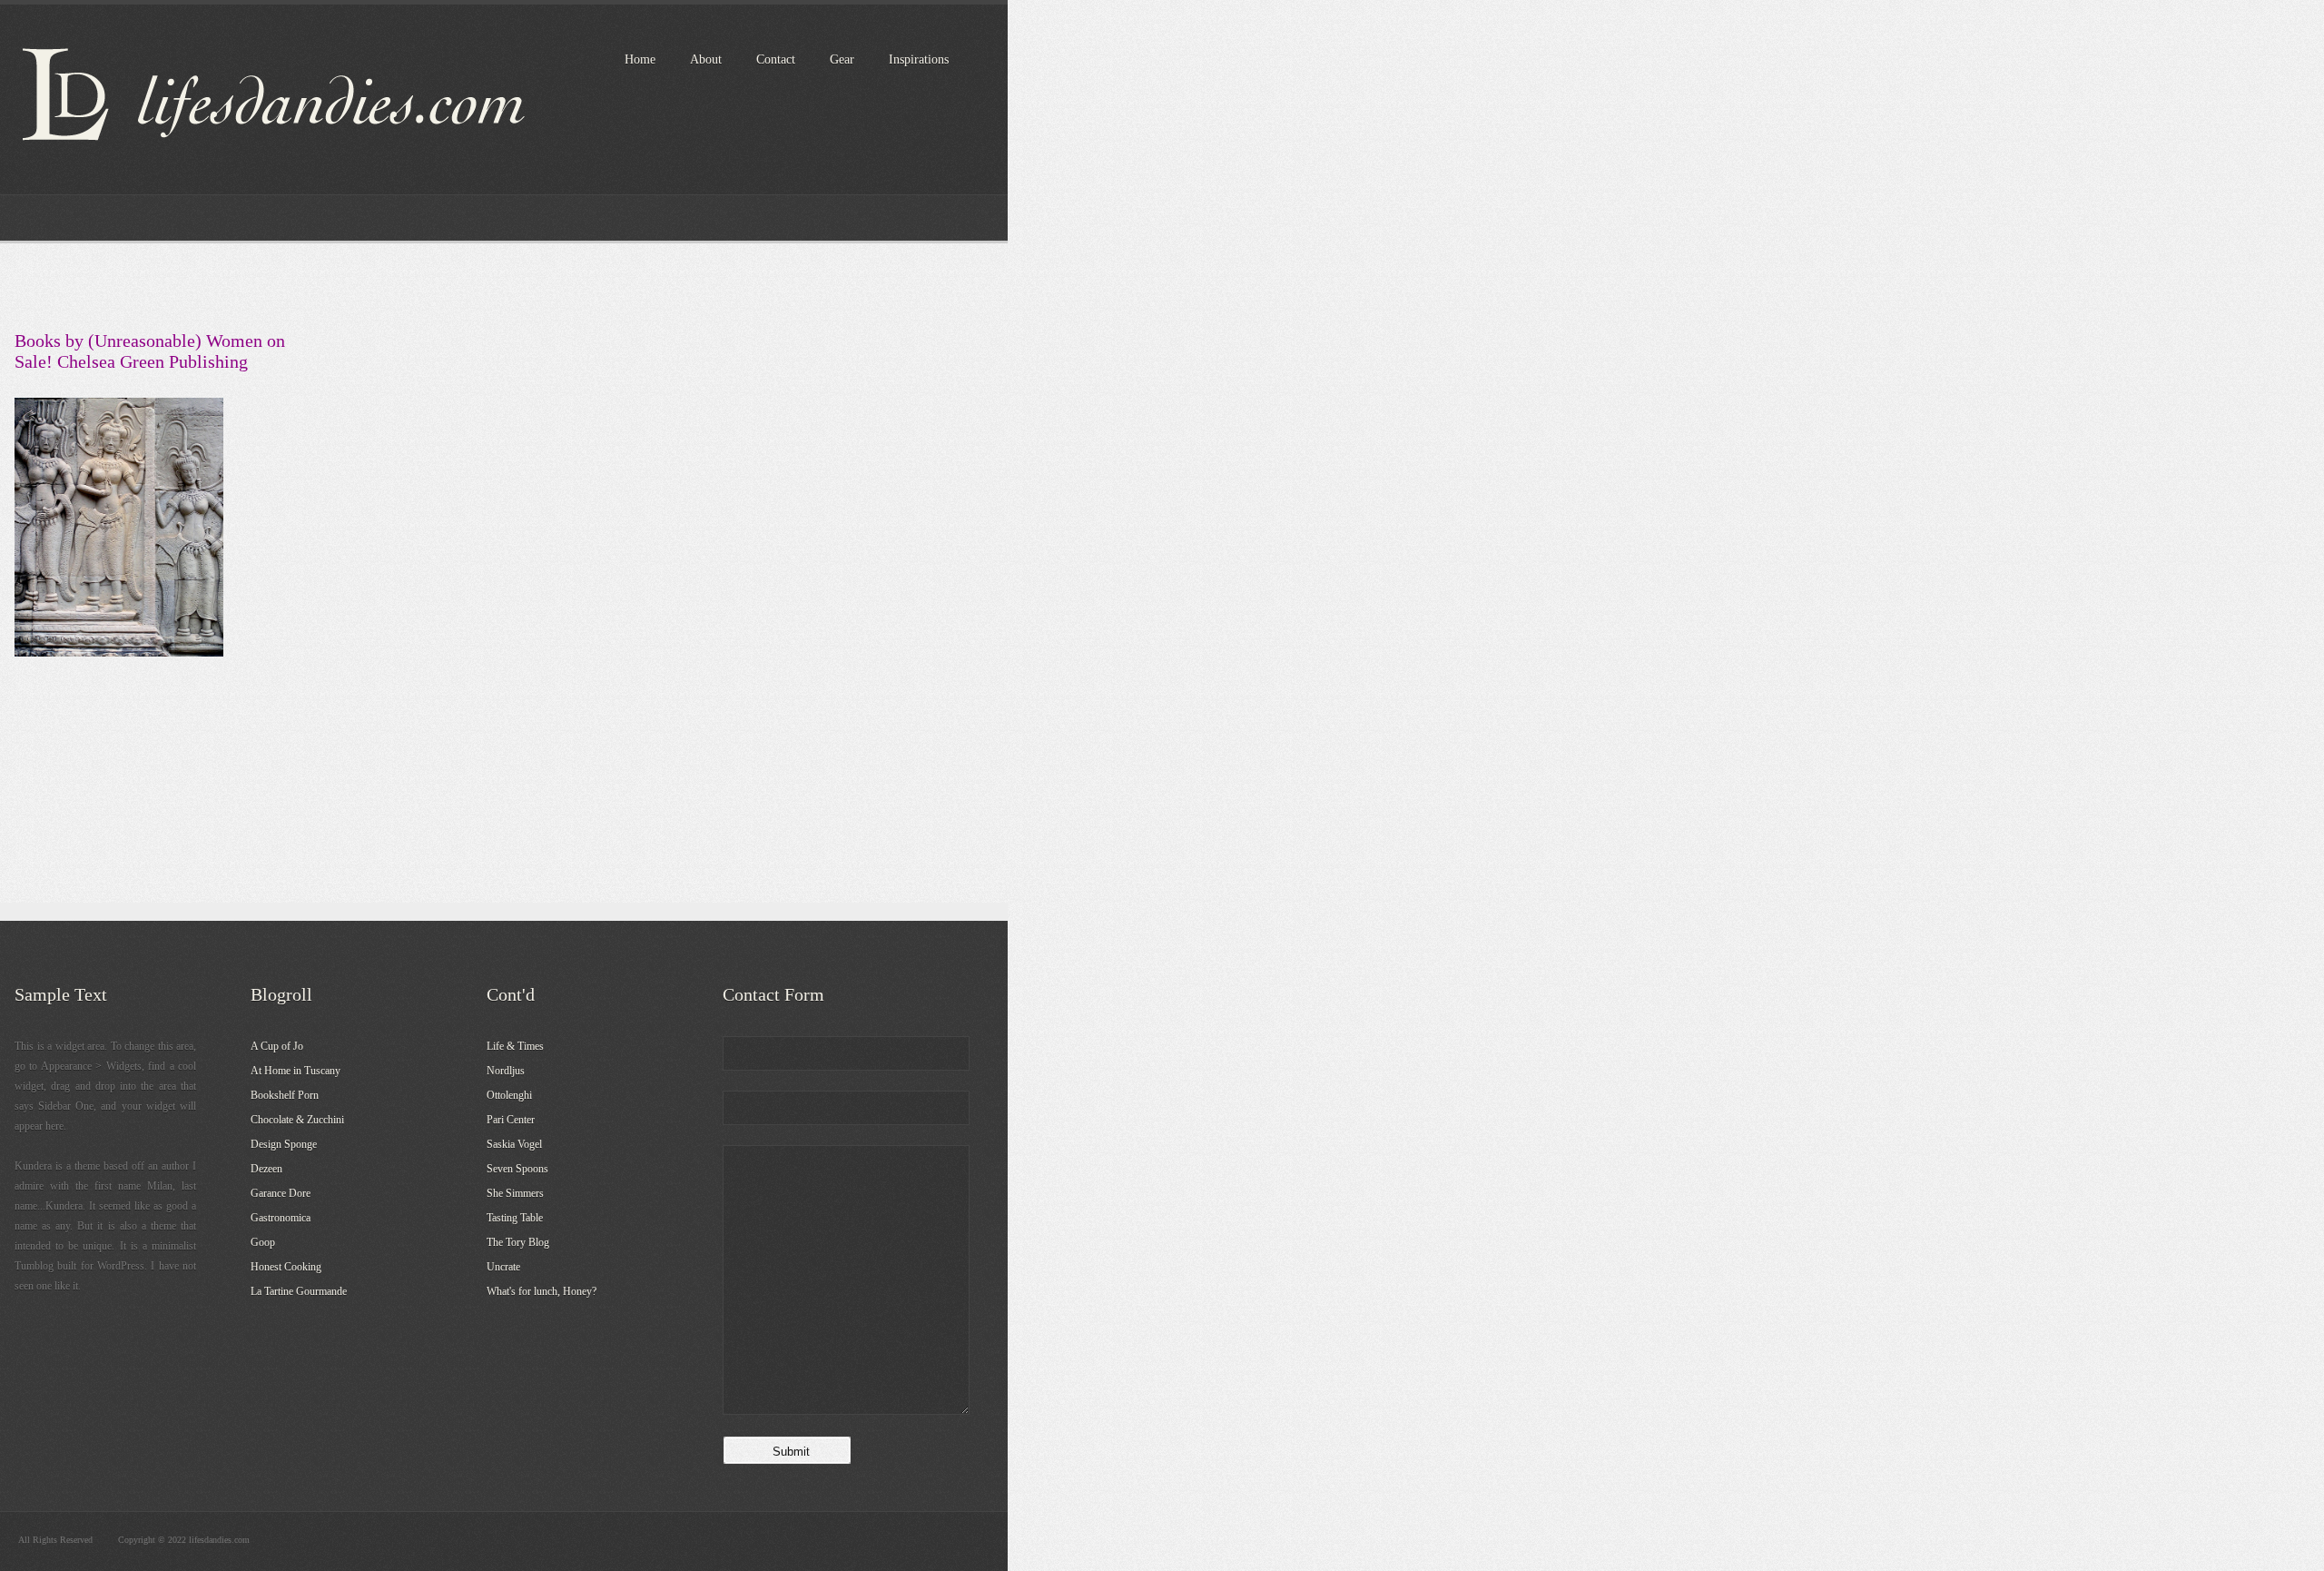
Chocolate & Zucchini (297, 1120)
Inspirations (919, 59)
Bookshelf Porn (285, 1095)
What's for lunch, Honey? (542, 1291)
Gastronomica (281, 1218)
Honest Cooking (286, 1267)
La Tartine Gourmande (299, 1291)
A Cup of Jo (277, 1046)
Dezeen (266, 1169)
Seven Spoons (517, 1169)
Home (640, 59)
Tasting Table (515, 1218)
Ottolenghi (509, 1095)
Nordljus (506, 1071)
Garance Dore (281, 1193)
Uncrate (503, 1267)
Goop (263, 1242)
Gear (842, 59)
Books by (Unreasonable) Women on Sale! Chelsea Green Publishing (150, 351)
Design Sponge (284, 1144)
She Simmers (515, 1193)
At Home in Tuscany (295, 1071)
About (706, 59)
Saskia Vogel (514, 1144)
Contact (776, 59)
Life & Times (515, 1046)
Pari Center (511, 1120)
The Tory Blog (518, 1242)
